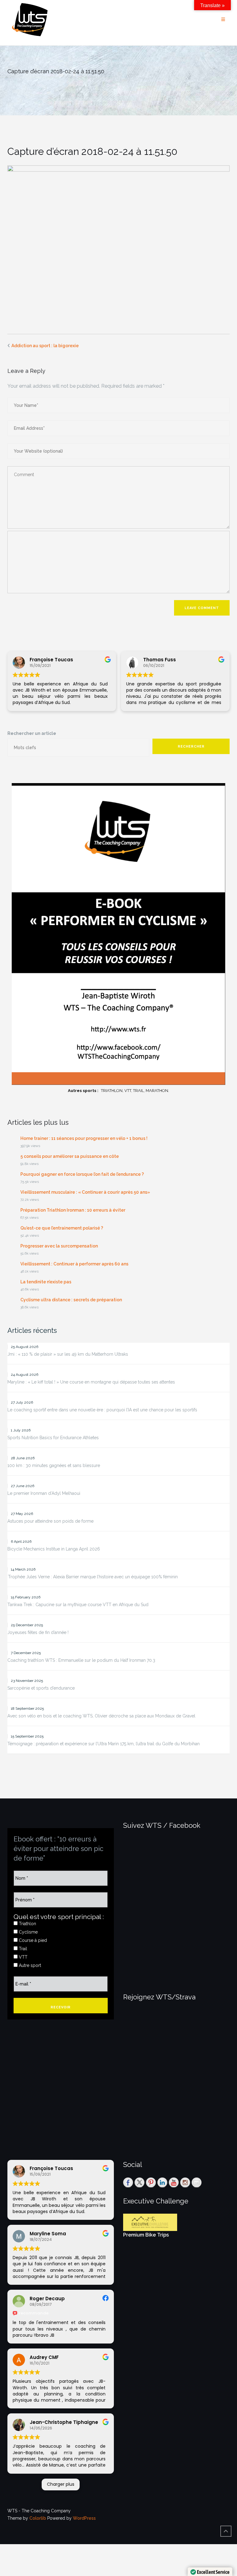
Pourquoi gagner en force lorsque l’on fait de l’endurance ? (82, 1174)
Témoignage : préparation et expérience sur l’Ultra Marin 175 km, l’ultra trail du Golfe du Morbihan (104, 1744)
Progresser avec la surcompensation (59, 1246)
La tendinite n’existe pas (46, 1282)
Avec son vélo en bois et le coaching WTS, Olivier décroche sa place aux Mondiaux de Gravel (101, 1716)
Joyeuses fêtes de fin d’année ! (38, 1632)
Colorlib (38, 2518)
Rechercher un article (32, 733)
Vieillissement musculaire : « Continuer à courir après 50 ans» (85, 1192)
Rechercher (191, 746)
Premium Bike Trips (146, 2235)
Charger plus (61, 2484)
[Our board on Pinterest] (151, 2182)
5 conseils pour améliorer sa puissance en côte (70, 1156)
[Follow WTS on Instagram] (185, 2182)
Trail (22, 1949)
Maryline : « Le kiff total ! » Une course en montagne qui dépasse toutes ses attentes (91, 1382)
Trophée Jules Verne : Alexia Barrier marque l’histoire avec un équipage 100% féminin (93, 1577)
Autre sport (29, 1965)
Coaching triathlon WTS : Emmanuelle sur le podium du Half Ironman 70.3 (81, 1660)
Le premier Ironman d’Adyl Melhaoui (44, 1493)
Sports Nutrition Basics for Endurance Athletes (53, 1438)
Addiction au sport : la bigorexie (45, 346)
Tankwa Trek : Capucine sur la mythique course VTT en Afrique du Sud (78, 1605)
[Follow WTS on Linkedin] (162, 2182)
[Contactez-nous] (197, 2182)
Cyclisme (28, 1932)
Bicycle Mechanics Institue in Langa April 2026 (54, 1549)
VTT (23, 1957)
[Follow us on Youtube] (174, 2182)
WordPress (84, 2518)
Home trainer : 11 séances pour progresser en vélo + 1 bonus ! (84, 1138)
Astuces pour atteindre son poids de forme (50, 1521)
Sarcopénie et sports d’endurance (41, 1688)
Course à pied (32, 1940)
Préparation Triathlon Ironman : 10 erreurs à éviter (73, 1210)
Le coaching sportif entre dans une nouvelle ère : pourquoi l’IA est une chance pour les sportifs (102, 1410)
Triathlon (27, 1924)
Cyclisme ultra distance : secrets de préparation (71, 1300)
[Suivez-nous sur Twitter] (139, 2182)
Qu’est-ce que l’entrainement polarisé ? (62, 1228)
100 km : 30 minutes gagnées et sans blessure (54, 1465)
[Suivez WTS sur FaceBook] (128, 2182)
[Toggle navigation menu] (223, 20)
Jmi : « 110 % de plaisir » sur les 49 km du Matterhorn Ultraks (68, 1354)
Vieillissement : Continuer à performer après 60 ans (74, 1264)
